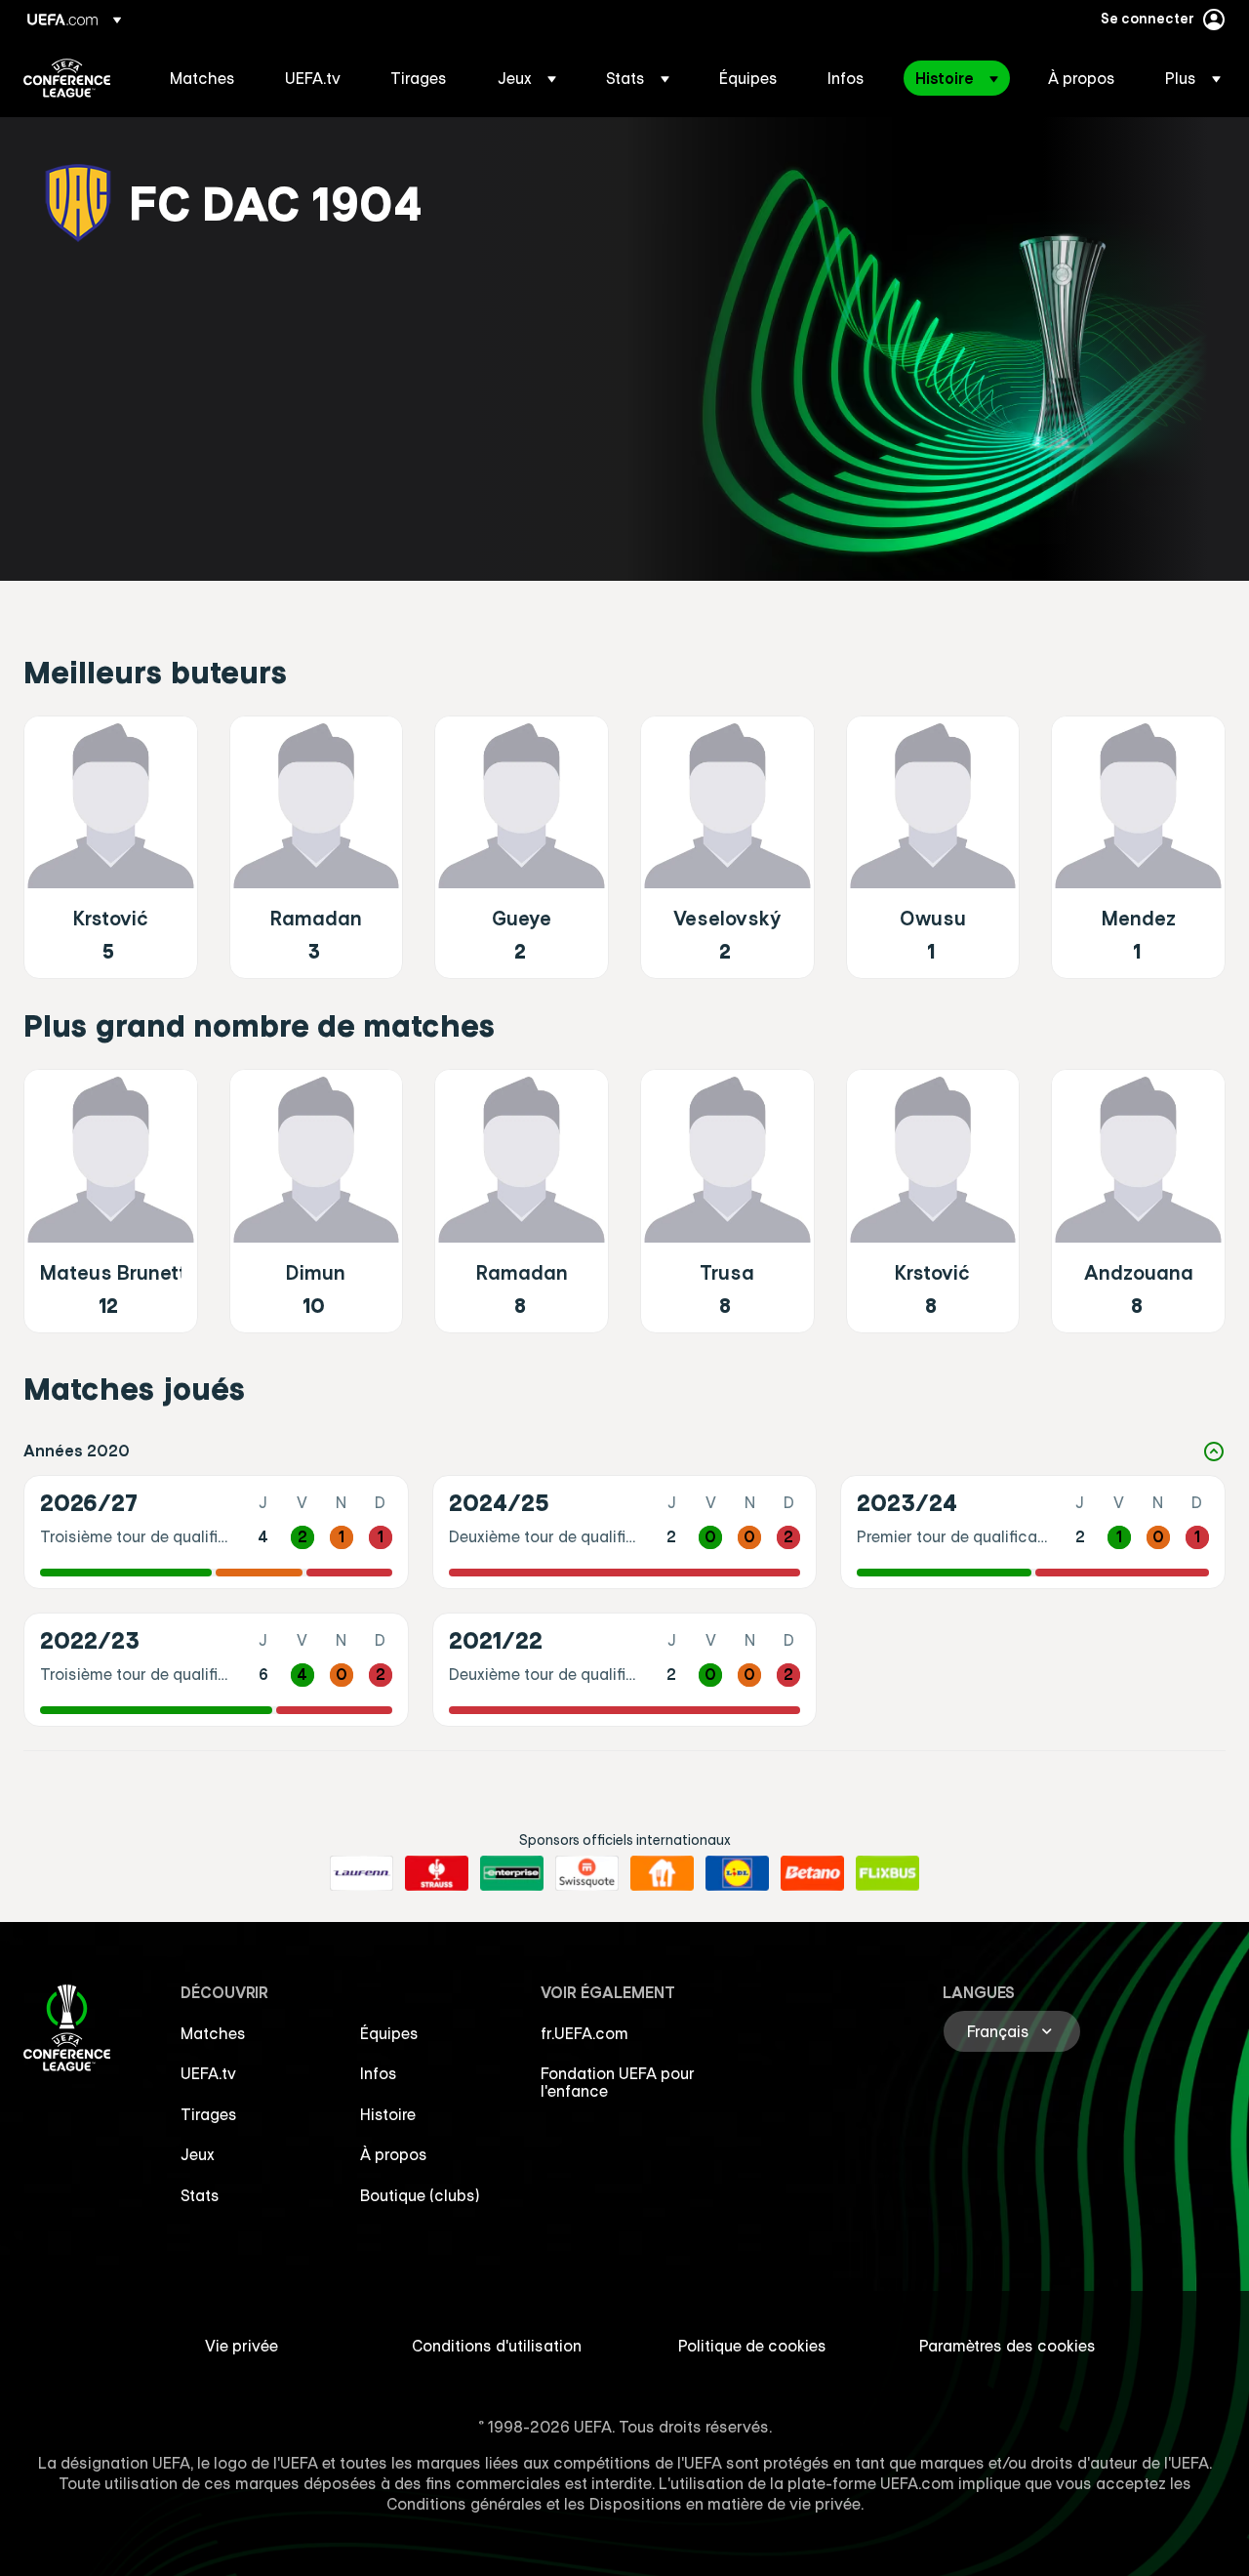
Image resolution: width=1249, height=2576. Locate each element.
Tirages (209, 2114)
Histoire (388, 2114)
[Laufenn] (362, 1873)
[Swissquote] (587, 1873)
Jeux (198, 2154)
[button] (527, 78)
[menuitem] (203, 78)
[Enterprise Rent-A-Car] (512, 1873)
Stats (200, 2195)
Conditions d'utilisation (497, 2346)
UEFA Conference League (67, 78)
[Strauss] (437, 1873)
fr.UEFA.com (584, 2033)
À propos (394, 2154)
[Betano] (812, 1873)
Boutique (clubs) (420, 2195)
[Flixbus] (887, 1873)
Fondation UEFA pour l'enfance (618, 2082)
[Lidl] (737, 1873)
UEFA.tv (208, 2073)
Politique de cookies (752, 2346)
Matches (213, 2033)
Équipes (389, 2033)
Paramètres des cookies (1007, 2346)
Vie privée (242, 2346)
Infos (379, 2073)
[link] (202, 78)
